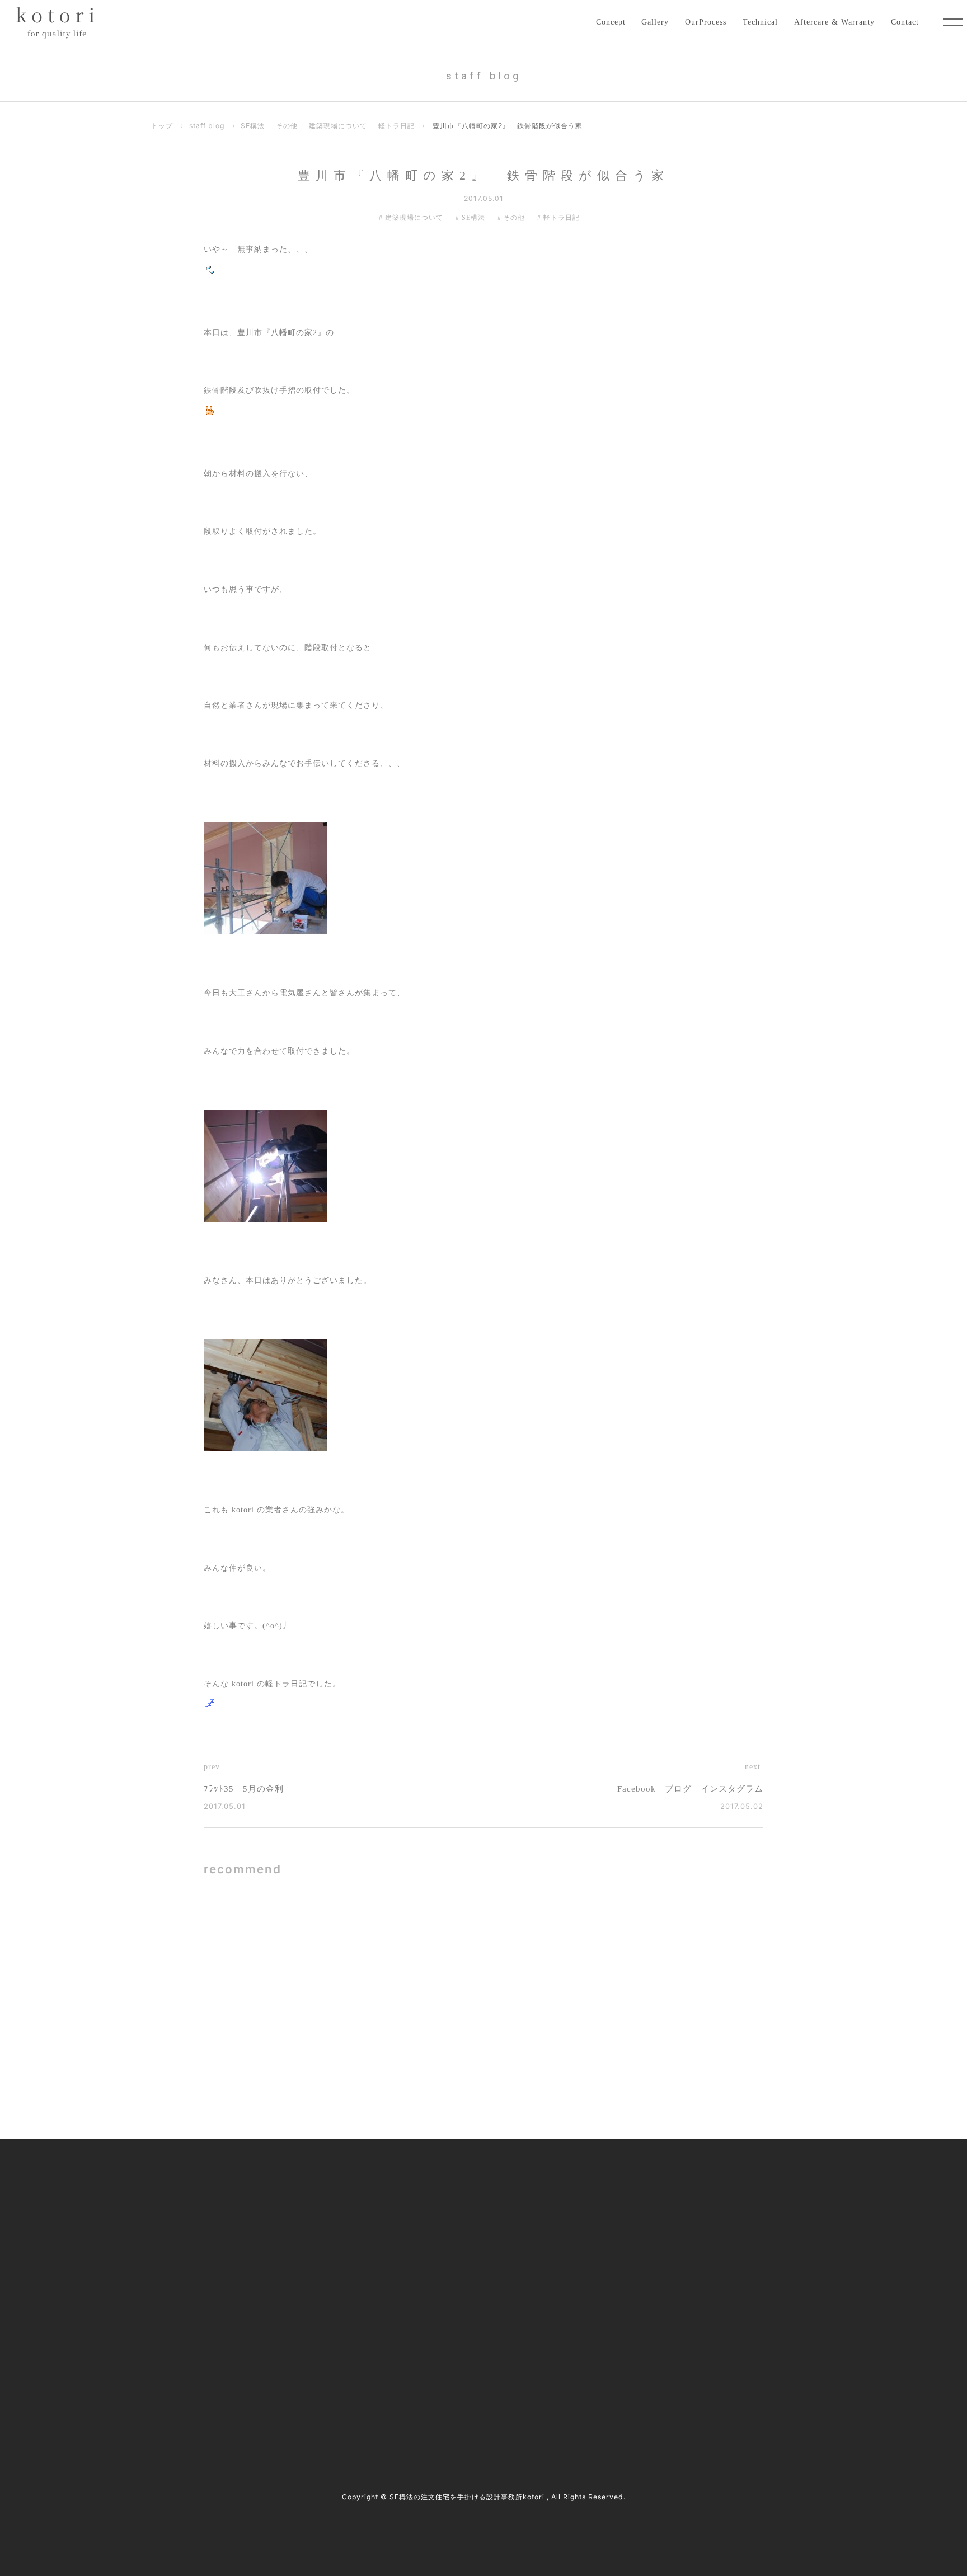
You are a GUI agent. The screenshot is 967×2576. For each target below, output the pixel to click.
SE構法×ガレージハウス (358, 1941)
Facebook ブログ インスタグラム (690, 1789)
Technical (760, 22)
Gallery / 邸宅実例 (402, 2206)
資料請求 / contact (191, 2393)
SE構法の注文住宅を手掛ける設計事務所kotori (467, 2497)
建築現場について (338, 126)
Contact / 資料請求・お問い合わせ (674, 2323)
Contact (905, 22)
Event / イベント (643, 2276)
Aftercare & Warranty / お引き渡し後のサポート (454, 2323)
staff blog (207, 126)
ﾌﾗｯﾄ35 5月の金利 (244, 1789)
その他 (287, 126)
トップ (162, 126)
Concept (611, 22)
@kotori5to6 (195, 2374)
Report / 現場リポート (653, 2253)
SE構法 (253, 126)
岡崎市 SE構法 (342, 2049)
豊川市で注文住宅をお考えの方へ (428, 2276)
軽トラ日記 (396, 126)
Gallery (655, 22)
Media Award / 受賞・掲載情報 (667, 2206)
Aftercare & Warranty (834, 22)
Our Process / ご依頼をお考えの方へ (433, 2229)
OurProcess (706, 22)
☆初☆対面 (612, 1941)
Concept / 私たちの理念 (411, 2183)
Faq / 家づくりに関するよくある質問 (678, 2299)
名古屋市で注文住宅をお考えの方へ (432, 2253)
